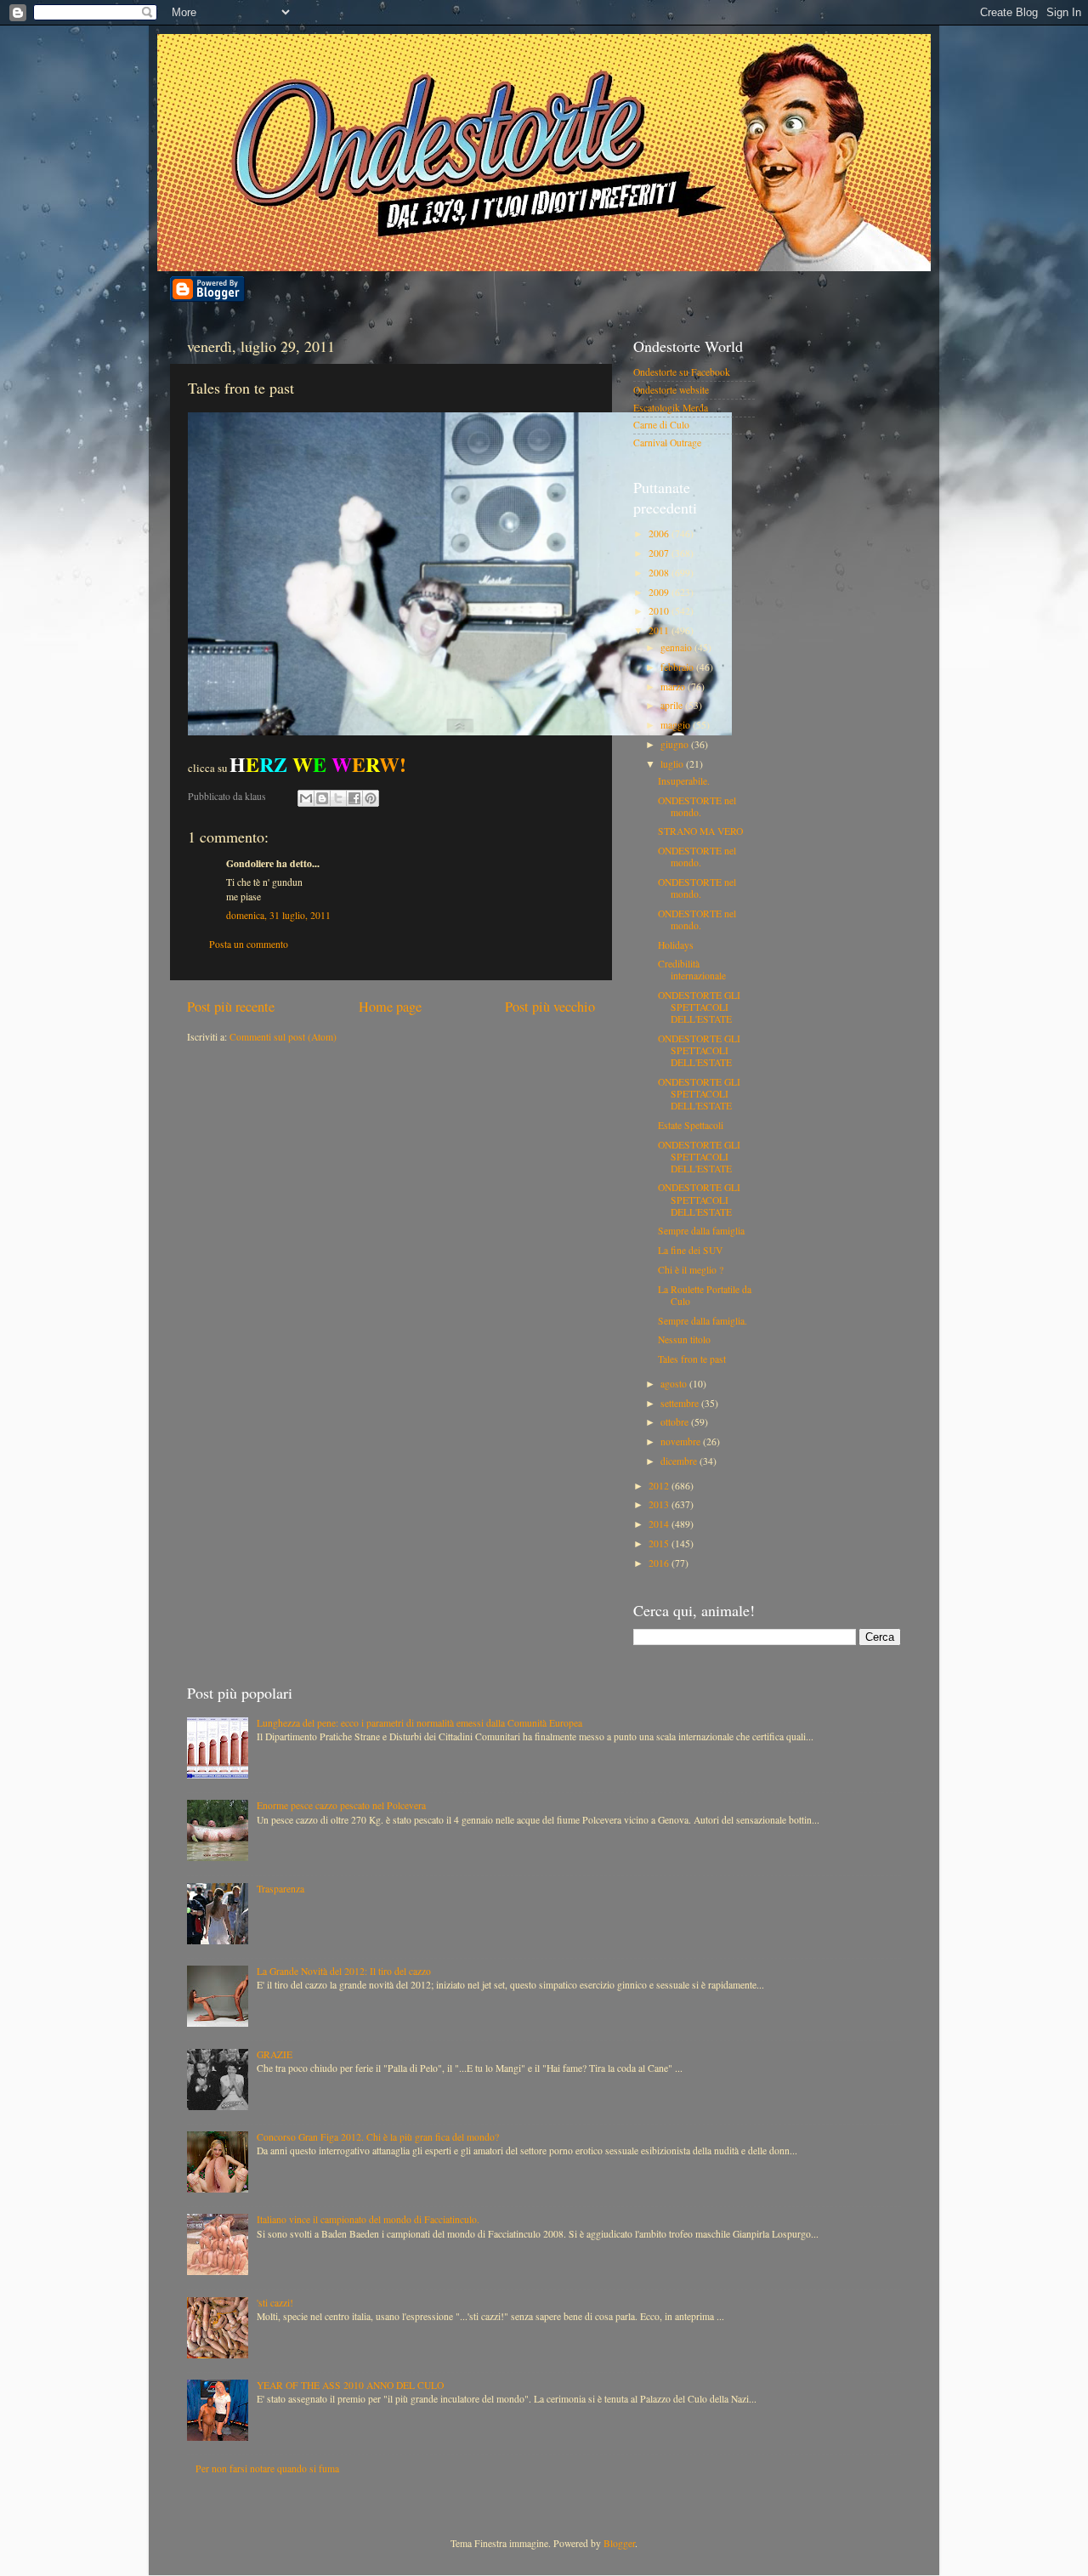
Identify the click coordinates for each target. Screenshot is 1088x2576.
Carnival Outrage (667, 443)
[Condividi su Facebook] (354, 798)
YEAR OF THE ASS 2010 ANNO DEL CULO (350, 2385)
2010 (660, 611)
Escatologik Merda (671, 408)
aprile (673, 705)
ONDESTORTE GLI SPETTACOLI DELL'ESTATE (699, 1007)
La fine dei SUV (690, 1250)
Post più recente (231, 1007)
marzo (674, 687)
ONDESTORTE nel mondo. (697, 806)
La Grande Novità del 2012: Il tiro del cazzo (344, 1971)
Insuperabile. (684, 781)
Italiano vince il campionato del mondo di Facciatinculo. (368, 2219)
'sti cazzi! (275, 2303)
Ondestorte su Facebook (682, 372)
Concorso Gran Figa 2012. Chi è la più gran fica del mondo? (378, 2137)
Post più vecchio (550, 1007)
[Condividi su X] (338, 798)
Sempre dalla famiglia (701, 1231)
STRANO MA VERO (700, 831)
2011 (660, 630)
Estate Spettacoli (691, 1125)
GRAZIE (275, 2054)
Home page (390, 1007)
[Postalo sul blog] (322, 798)
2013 (660, 1504)
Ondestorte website (671, 390)
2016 (660, 1563)
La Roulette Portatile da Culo (705, 1295)
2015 (660, 1543)
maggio (677, 725)
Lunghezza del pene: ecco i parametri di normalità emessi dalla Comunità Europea (419, 1723)
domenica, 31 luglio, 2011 (278, 915)
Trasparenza (280, 1889)
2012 (660, 1486)
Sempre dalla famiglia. (703, 1321)
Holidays (676, 945)
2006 (660, 533)
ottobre (676, 1422)
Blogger (619, 2543)
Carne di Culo (661, 425)
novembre (682, 1441)
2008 (660, 573)
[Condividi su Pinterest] (371, 798)
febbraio (678, 667)
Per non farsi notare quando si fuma (267, 2468)
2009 (660, 592)
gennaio (677, 647)
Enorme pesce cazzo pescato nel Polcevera (341, 1805)
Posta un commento (249, 944)
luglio (673, 764)
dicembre (680, 1461)
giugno (676, 744)
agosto (675, 1384)
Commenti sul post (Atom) (283, 1037)
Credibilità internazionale (692, 970)
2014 (660, 1524)
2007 (660, 553)
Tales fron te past (692, 1359)
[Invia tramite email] (306, 798)
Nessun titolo (684, 1339)
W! (318, 764)
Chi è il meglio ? (691, 1270)
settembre (681, 1403)
